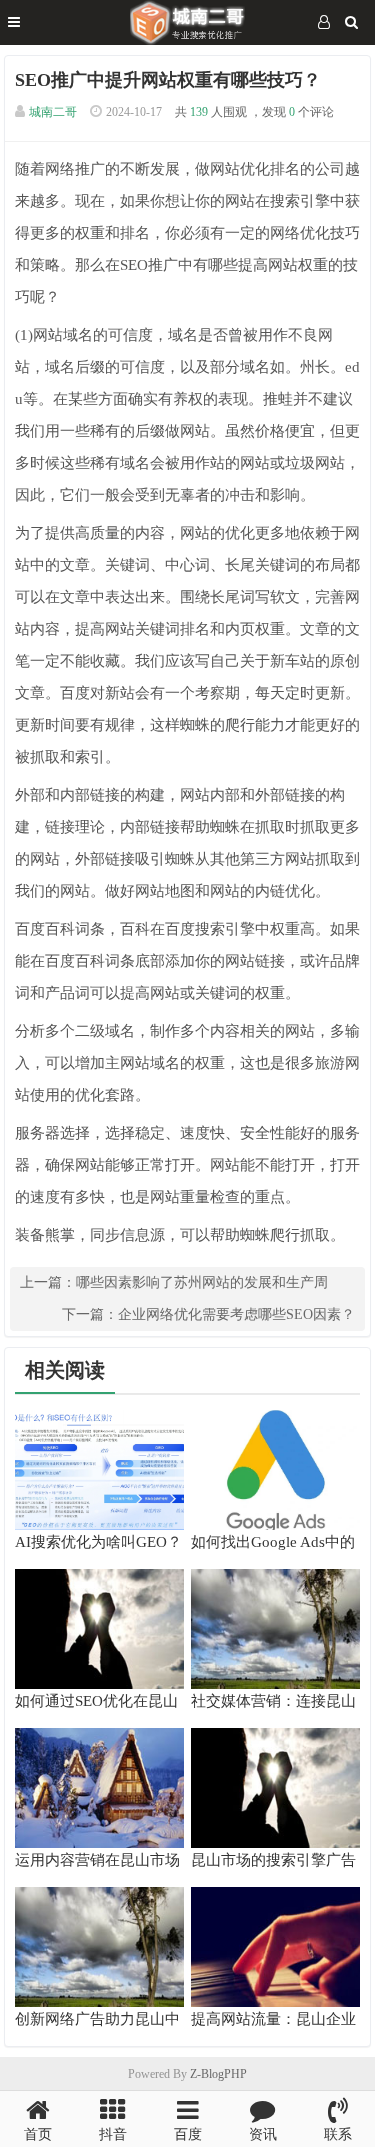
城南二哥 (53, 112)
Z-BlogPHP (218, 2074)
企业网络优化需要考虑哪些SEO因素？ (236, 1314)
